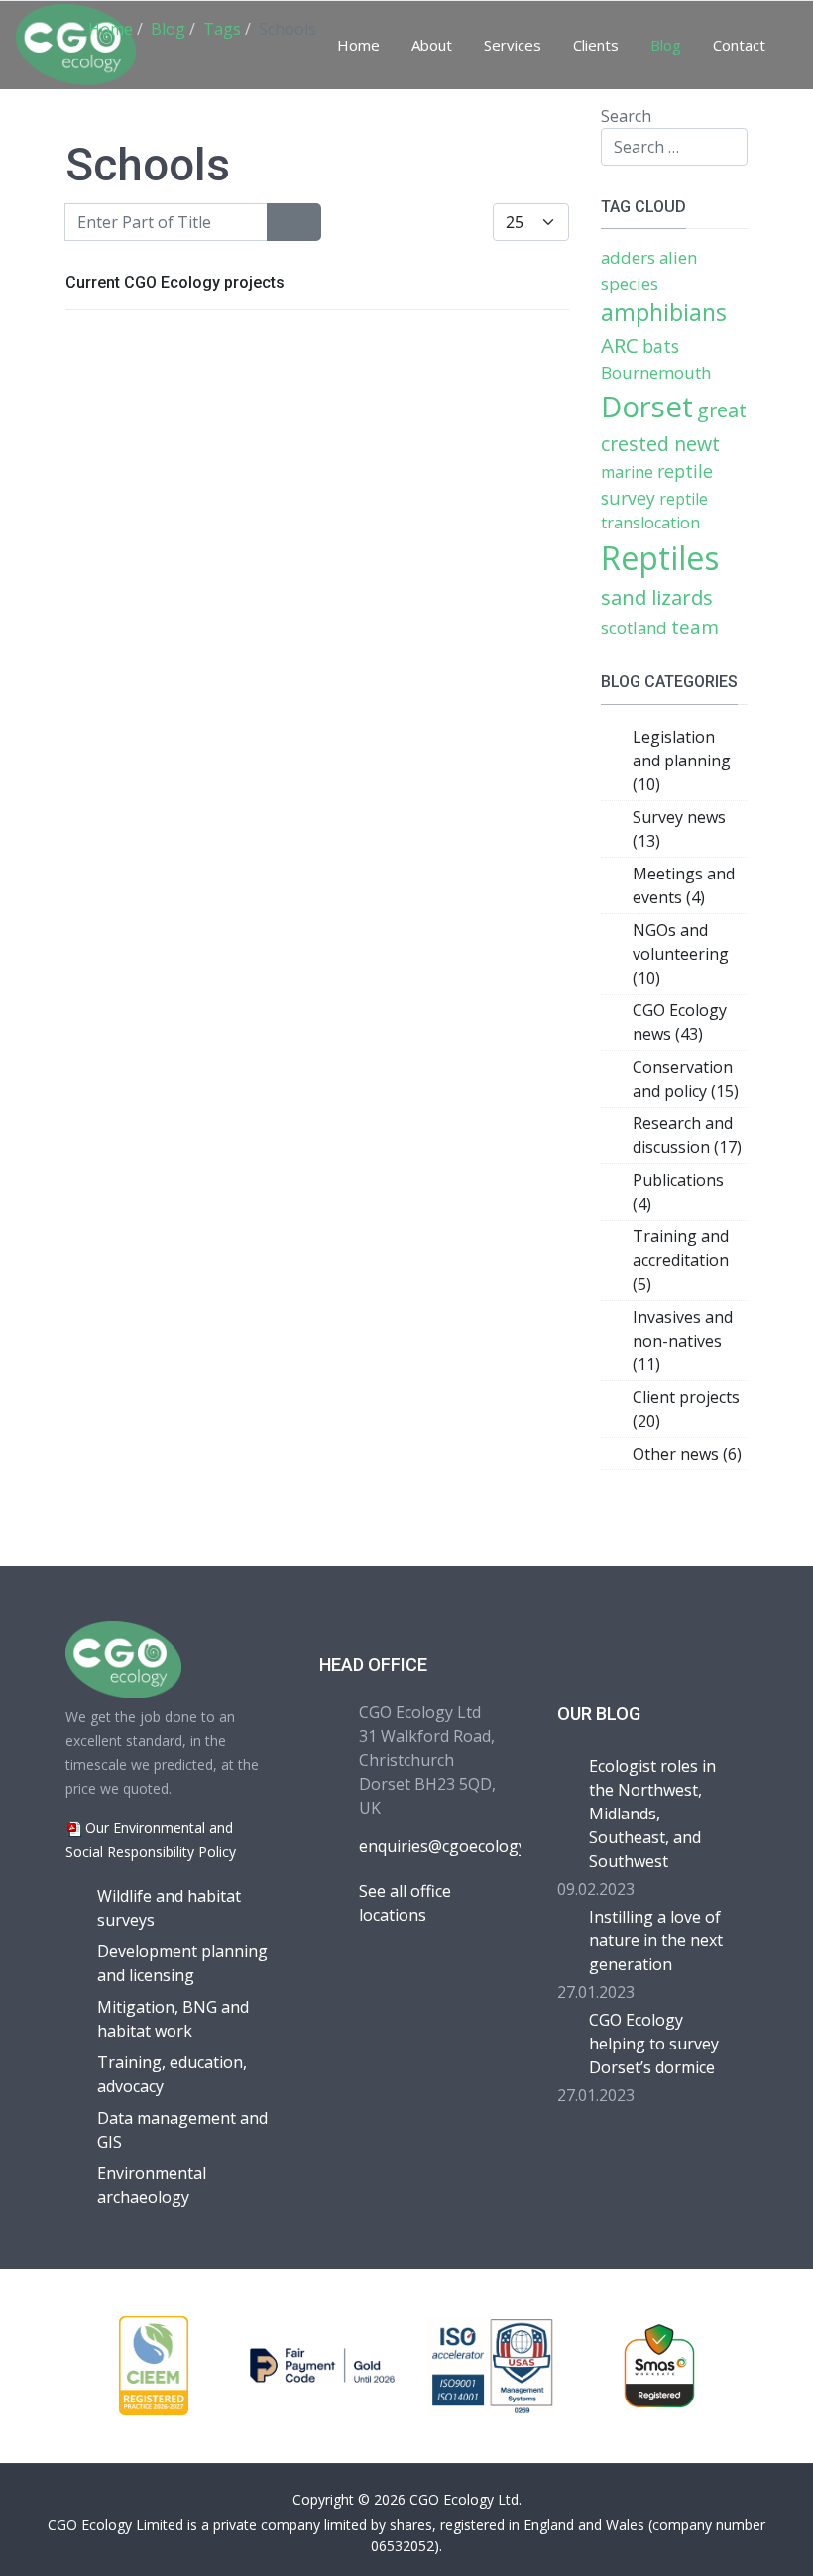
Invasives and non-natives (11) (683, 1341)
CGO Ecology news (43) (680, 1022)
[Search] (281, 222)
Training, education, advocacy (172, 2074)
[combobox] (674, 147)
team (695, 626)
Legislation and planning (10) (682, 761)
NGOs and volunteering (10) (681, 954)
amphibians (664, 312)
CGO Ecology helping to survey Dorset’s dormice (654, 2044)
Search (626, 116)
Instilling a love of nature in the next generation (656, 1940)
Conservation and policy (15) (686, 1079)
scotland (634, 627)
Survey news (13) (679, 829)
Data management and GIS (182, 2130)
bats (661, 346)
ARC (620, 345)
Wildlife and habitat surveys (169, 1908)
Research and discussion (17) (687, 1135)
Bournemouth (656, 372)
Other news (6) (687, 1454)
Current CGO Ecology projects (175, 282)
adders (628, 257)
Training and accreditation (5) (681, 1260)
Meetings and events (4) (684, 885)
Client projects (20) (686, 1409)
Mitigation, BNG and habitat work (173, 2019)
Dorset (647, 407)
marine (627, 472)
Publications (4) (678, 1192)
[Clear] (307, 222)
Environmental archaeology (152, 2185)
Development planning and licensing (182, 1963)
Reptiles (660, 558)
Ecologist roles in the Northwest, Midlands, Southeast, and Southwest (652, 1814)
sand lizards (657, 597)
